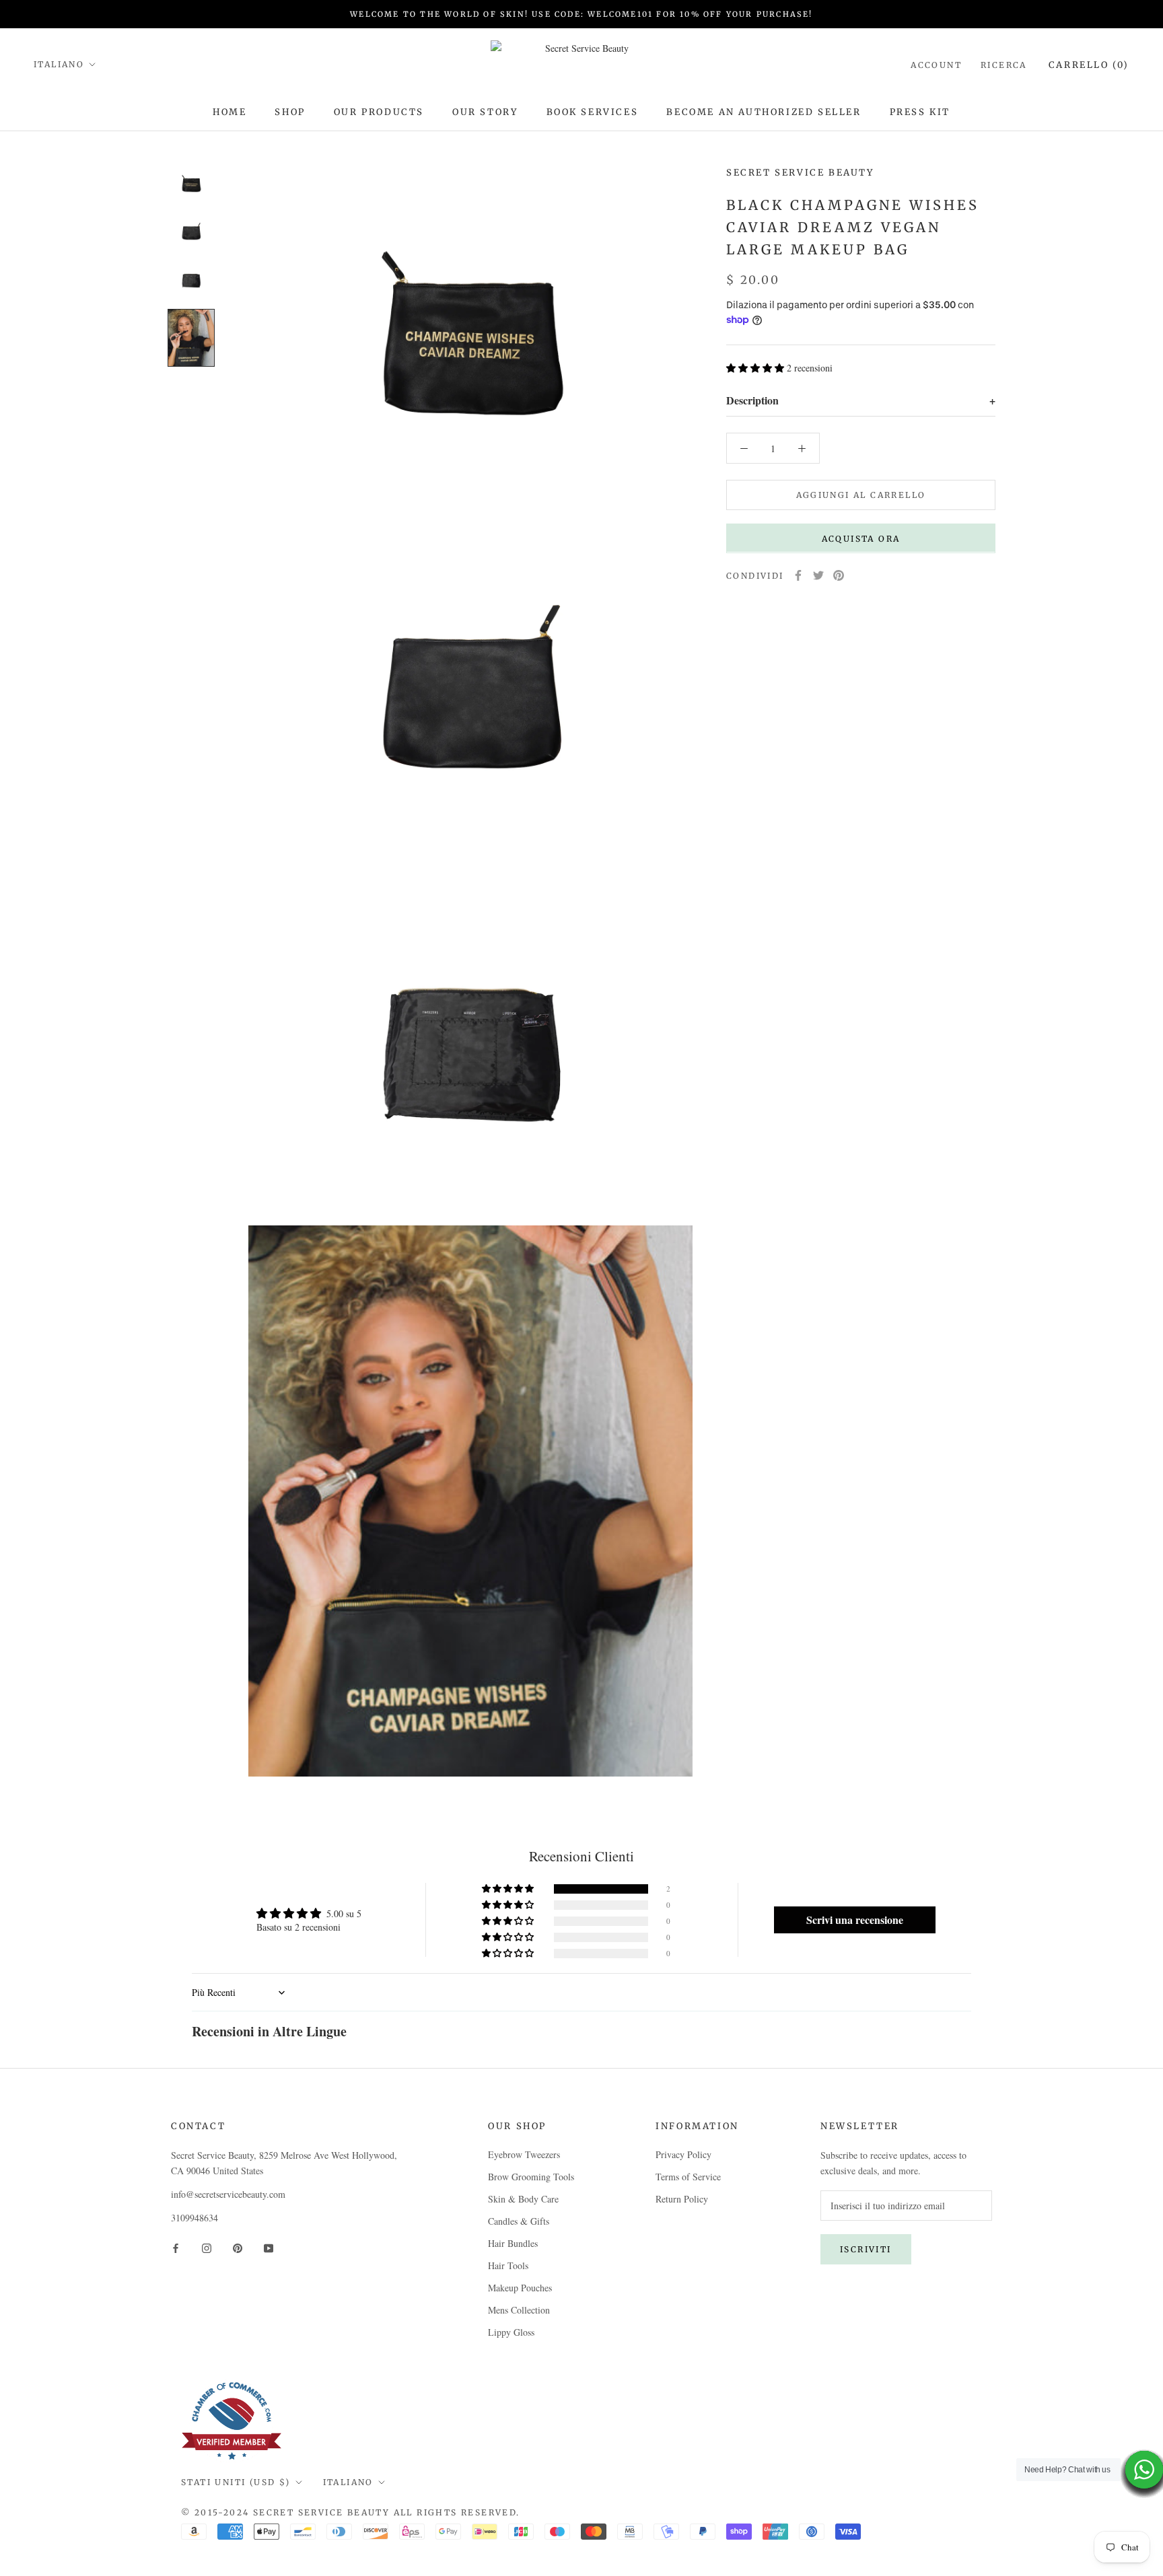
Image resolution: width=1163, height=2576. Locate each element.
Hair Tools (508, 2265)
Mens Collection (519, 2310)
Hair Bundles (513, 2243)
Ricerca (1004, 65)
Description (861, 400)
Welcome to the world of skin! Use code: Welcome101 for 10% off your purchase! (581, 14)
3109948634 (195, 2218)
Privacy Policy (683, 2154)
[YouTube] (269, 2247)
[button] (756, 368)
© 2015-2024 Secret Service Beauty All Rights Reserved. (351, 2512)
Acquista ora (861, 538)
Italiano (59, 64)
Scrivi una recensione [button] (855, 1920)
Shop (290, 112)
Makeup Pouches (520, 2288)
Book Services (593, 112)
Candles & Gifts (519, 2221)
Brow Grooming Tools (531, 2177)
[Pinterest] (839, 575)
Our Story (485, 112)
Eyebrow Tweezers (524, 2154)
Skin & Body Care (523, 2199)
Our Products (379, 112)
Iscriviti (866, 2249)
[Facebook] (798, 575)
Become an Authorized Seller (764, 112)
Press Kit (920, 112)
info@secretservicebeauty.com (228, 2194)
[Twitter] (818, 575)
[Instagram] (207, 2247)
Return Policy (682, 2199)
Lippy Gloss (511, 2332)
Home (230, 112)
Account (936, 65)
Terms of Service (688, 2177)
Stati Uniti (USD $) (236, 2482)
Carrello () (1089, 65)
